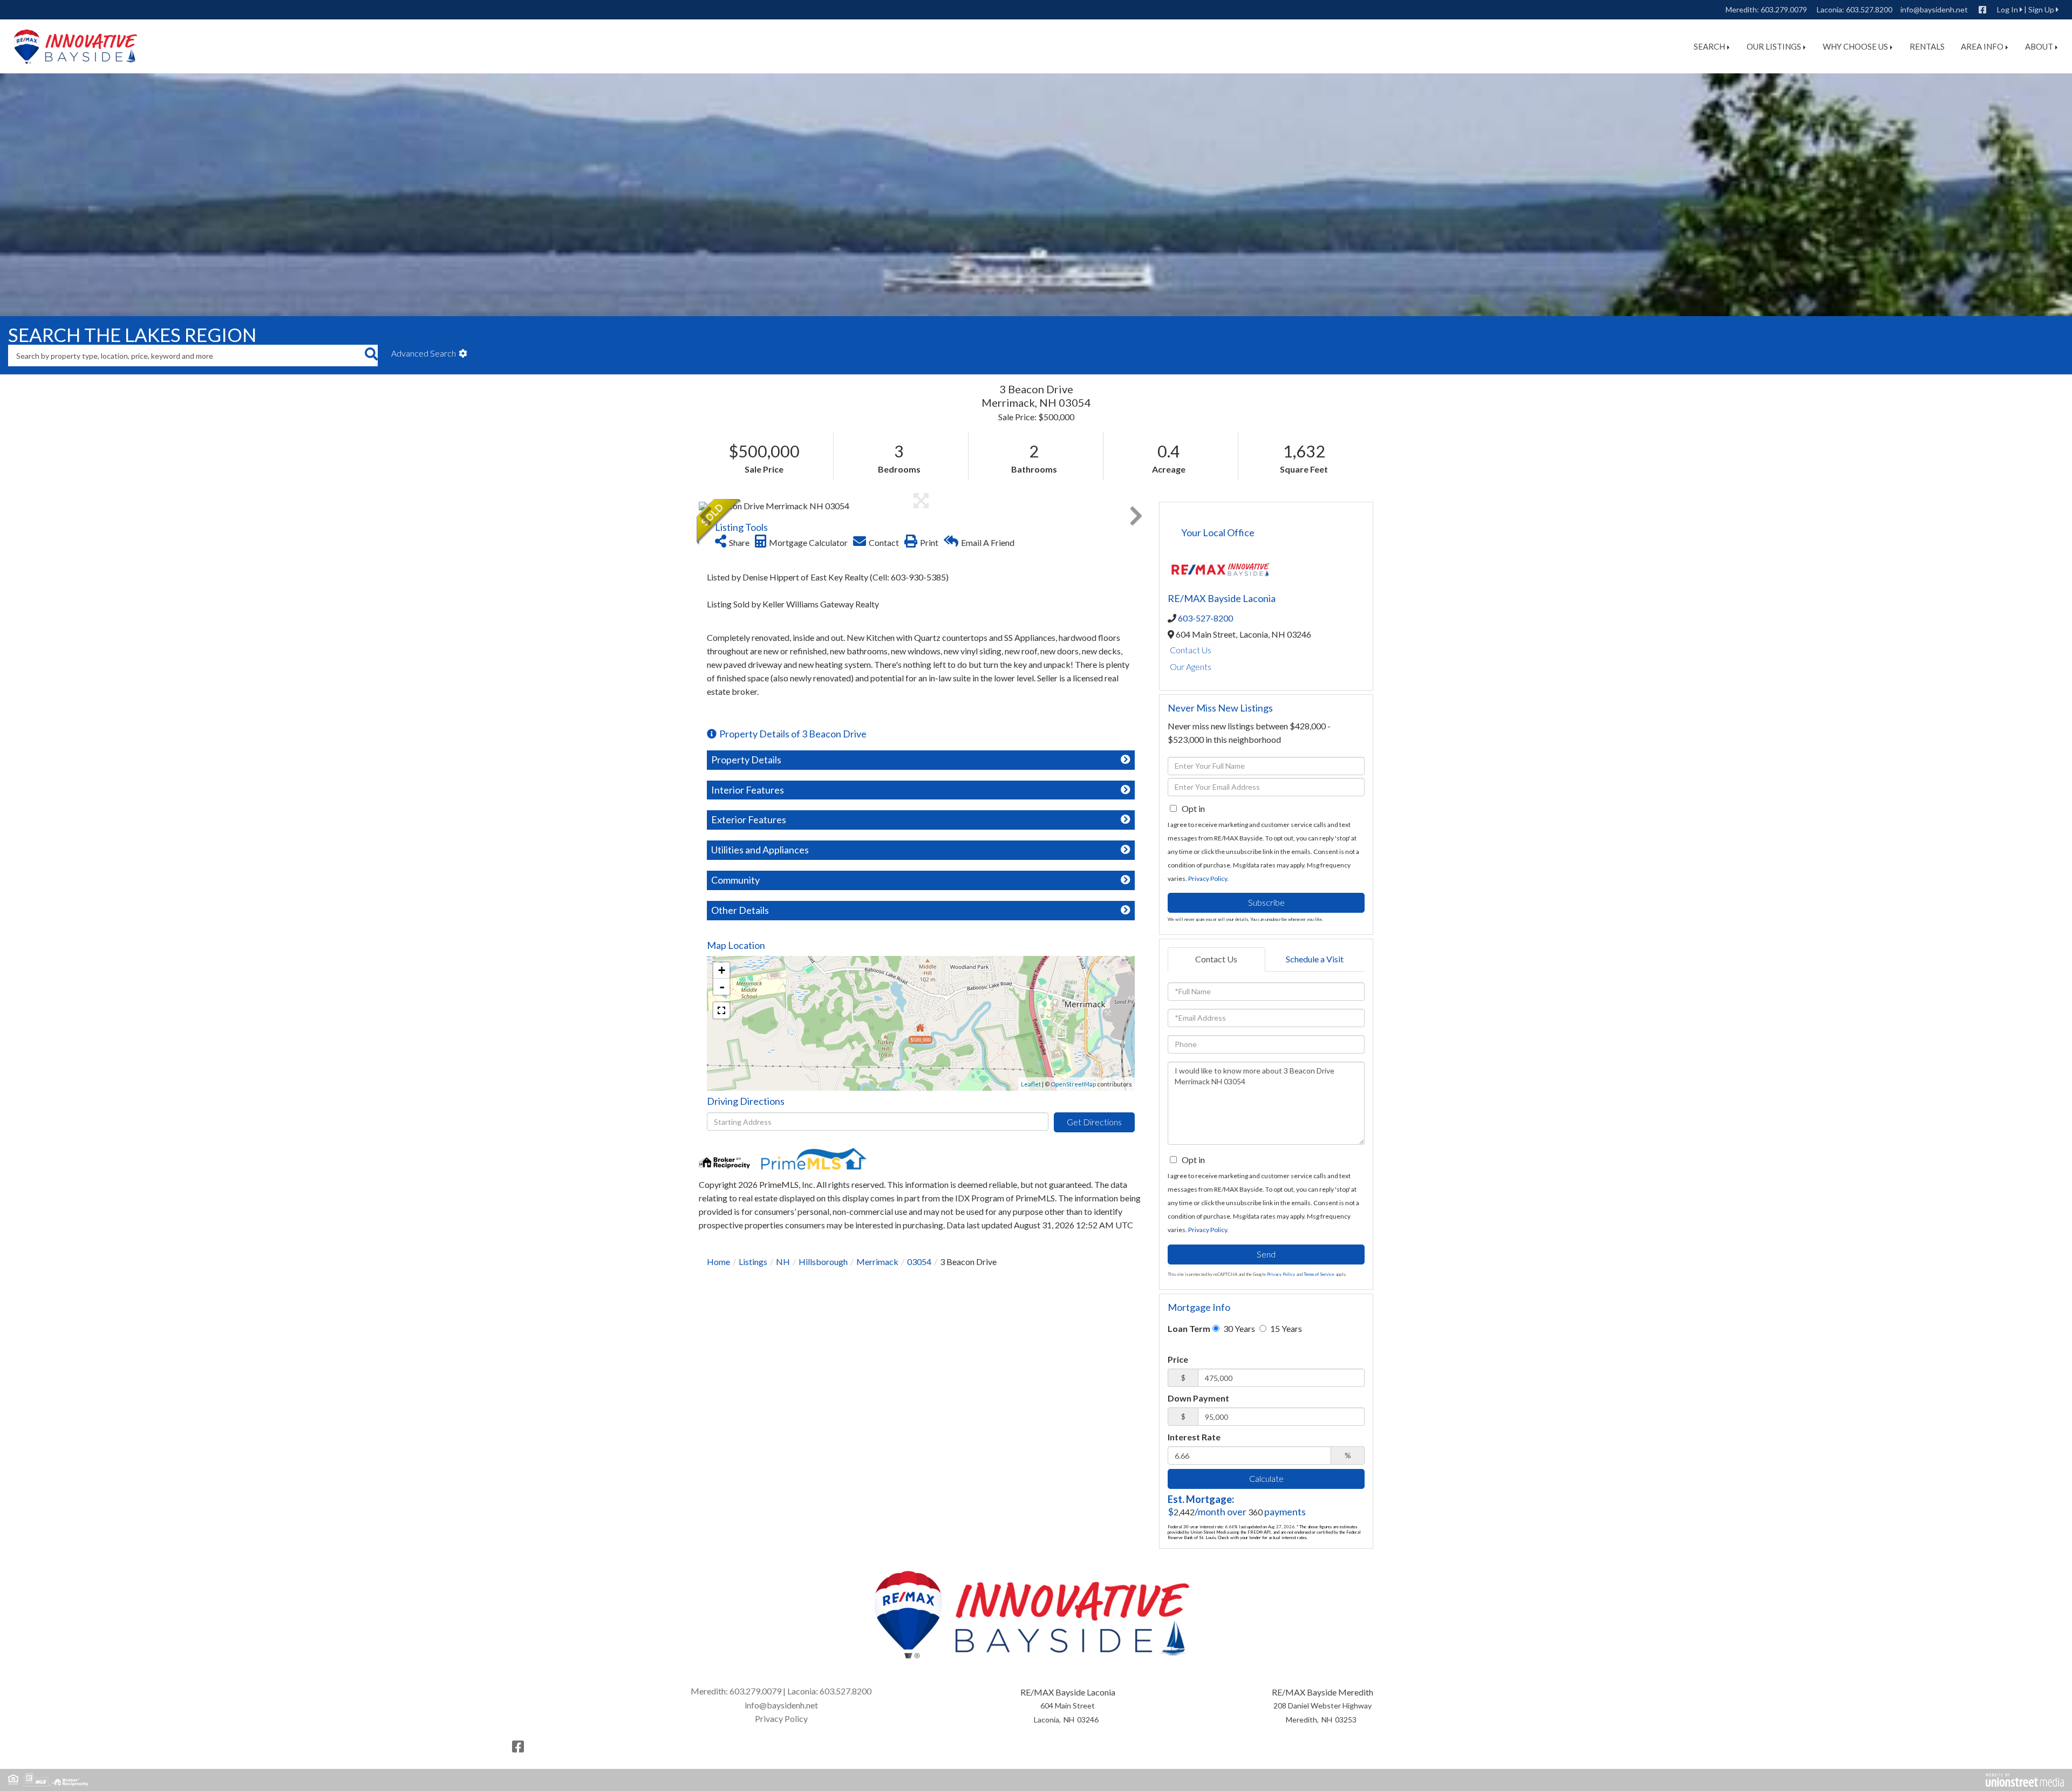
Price (1178, 1359)
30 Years (1238, 1328)
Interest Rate (1194, 1437)
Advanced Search (424, 353)
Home (718, 1262)
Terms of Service (1319, 1274)
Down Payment (1198, 1398)
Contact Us (1191, 650)
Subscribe (1266, 902)
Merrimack (877, 1262)
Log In (2008, 9)
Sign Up (2041, 9)
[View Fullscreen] (721, 1010)
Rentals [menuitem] (1927, 46)
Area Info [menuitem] (1982, 46)
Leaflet (1031, 1084)
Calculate (1266, 1478)
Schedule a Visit (1315, 959)
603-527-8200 (1205, 618)
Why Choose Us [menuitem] (1855, 46)
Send (1266, 1254)
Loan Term (1189, 1328)
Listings (753, 1262)
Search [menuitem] (1709, 46)
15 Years (1285, 1328)
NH (783, 1262)
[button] (371, 356)
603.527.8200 (1869, 9)
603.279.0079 (1784, 9)
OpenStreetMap (1073, 1084)
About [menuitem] (2039, 46)
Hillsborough (823, 1262)
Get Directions (1094, 1122)
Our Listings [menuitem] (1774, 46)
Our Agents (1191, 667)
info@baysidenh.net (1934, 9)
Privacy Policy (1208, 879)
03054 (919, 1262)
